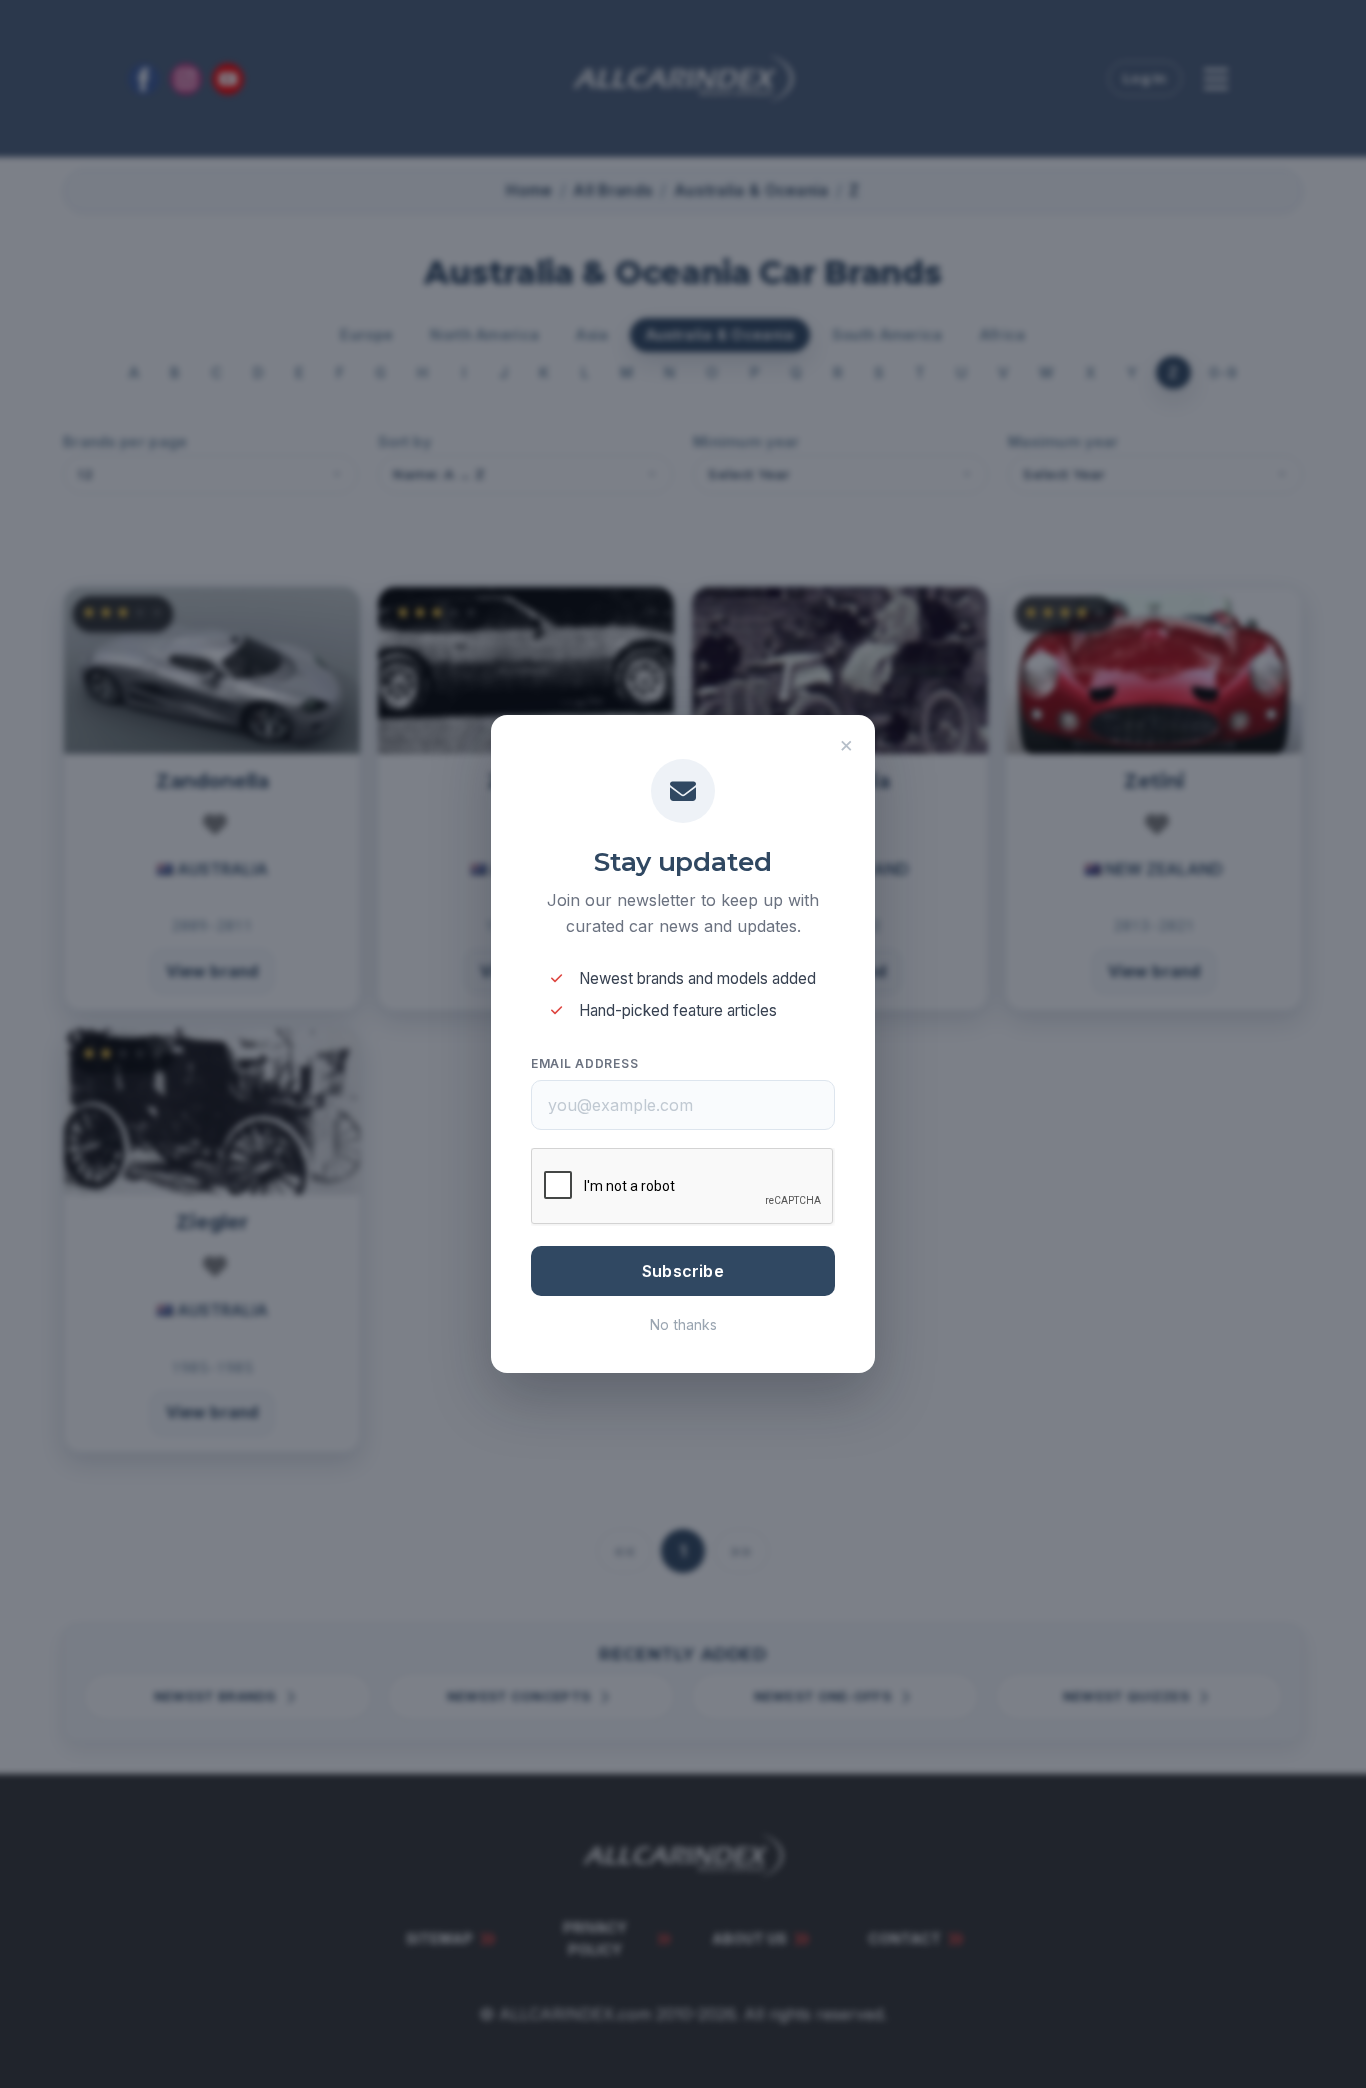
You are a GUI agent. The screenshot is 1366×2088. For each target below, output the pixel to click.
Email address (584, 1063)
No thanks (683, 1324)
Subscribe (683, 1271)
